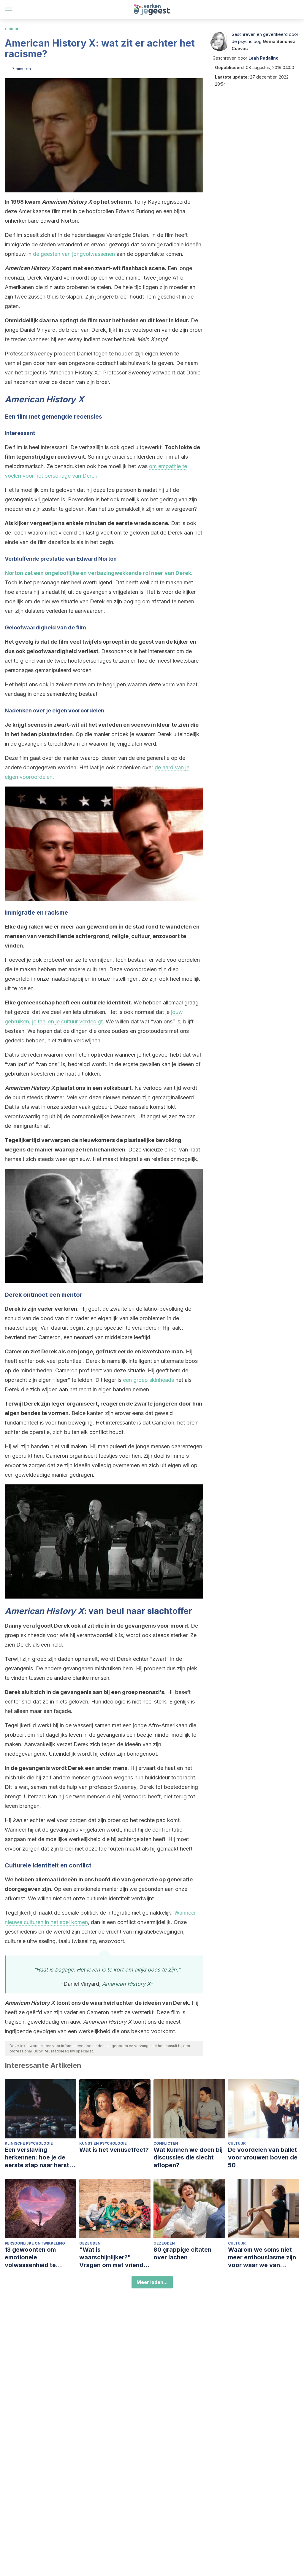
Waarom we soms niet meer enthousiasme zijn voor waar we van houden (262, 2257)
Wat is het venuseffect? (114, 2150)
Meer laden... (152, 2282)
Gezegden (90, 2243)
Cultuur (12, 29)
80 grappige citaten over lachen (182, 2253)
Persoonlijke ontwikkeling (35, 2243)
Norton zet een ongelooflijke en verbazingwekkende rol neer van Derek (98, 573)
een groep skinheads (148, 1380)
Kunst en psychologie (103, 2143)
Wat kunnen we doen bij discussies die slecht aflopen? (188, 2157)
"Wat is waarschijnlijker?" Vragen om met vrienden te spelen (115, 2257)
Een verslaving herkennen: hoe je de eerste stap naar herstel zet (39, 2158)
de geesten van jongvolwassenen (74, 254)
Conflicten (166, 2143)
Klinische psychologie (29, 2143)
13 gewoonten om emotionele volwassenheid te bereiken (30, 2257)
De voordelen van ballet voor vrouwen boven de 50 (263, 2157)
